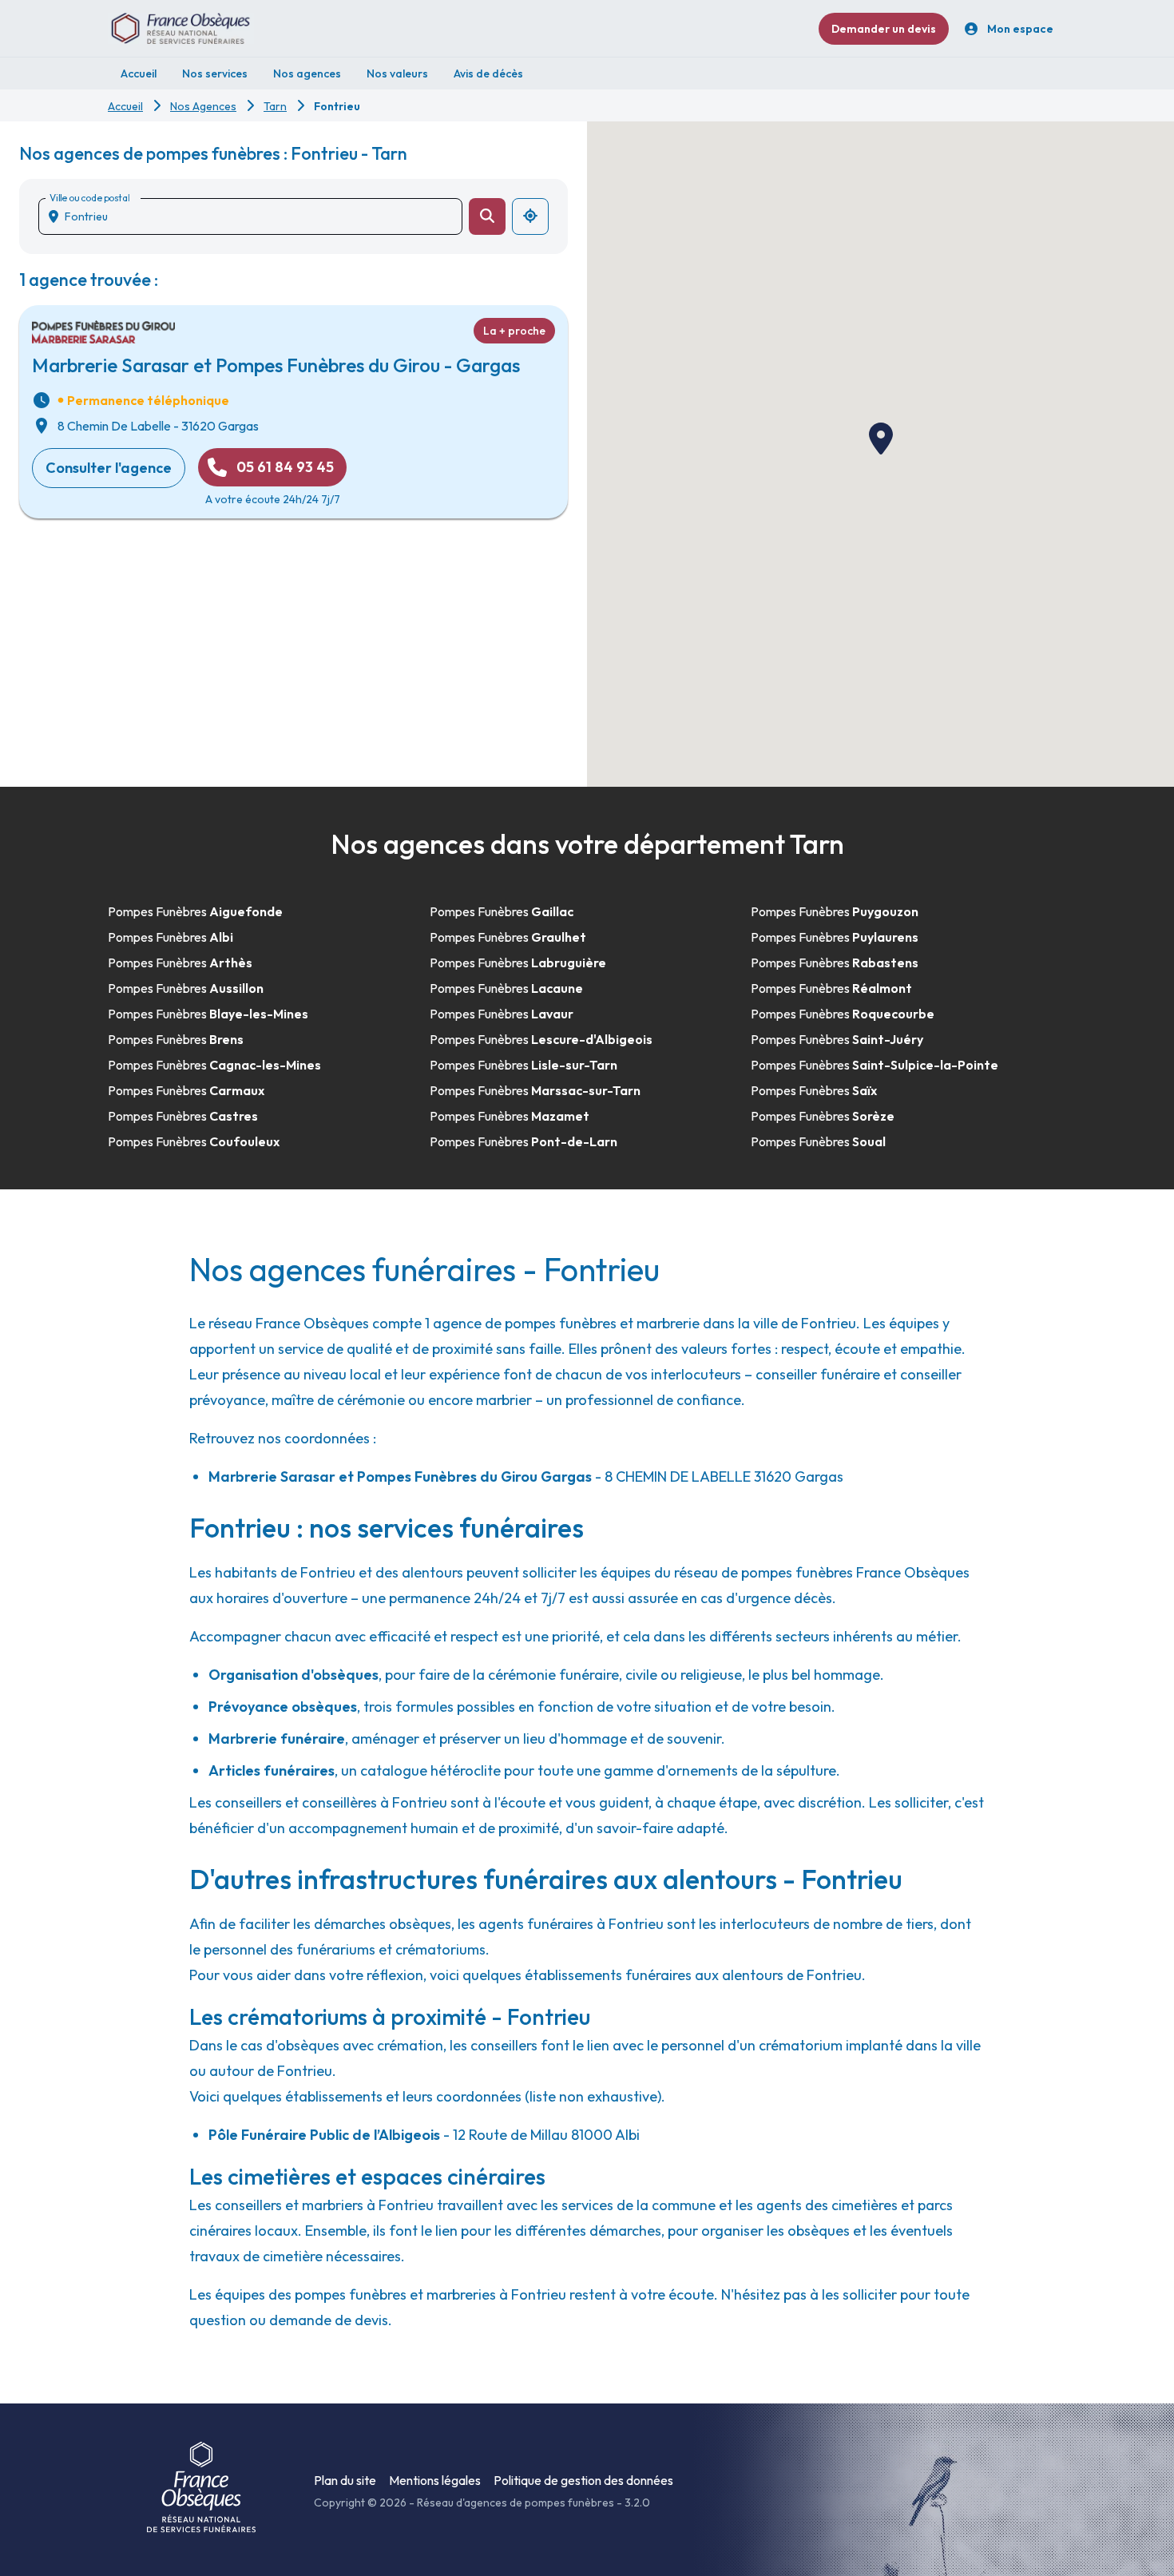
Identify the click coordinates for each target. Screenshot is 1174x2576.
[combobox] (257, 216)
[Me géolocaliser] (530, 216)
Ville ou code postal (89, 198)
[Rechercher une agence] (487, 216)
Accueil (125, 106)
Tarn (275, 106)
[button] (881, 439)
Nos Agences (203, 106)
